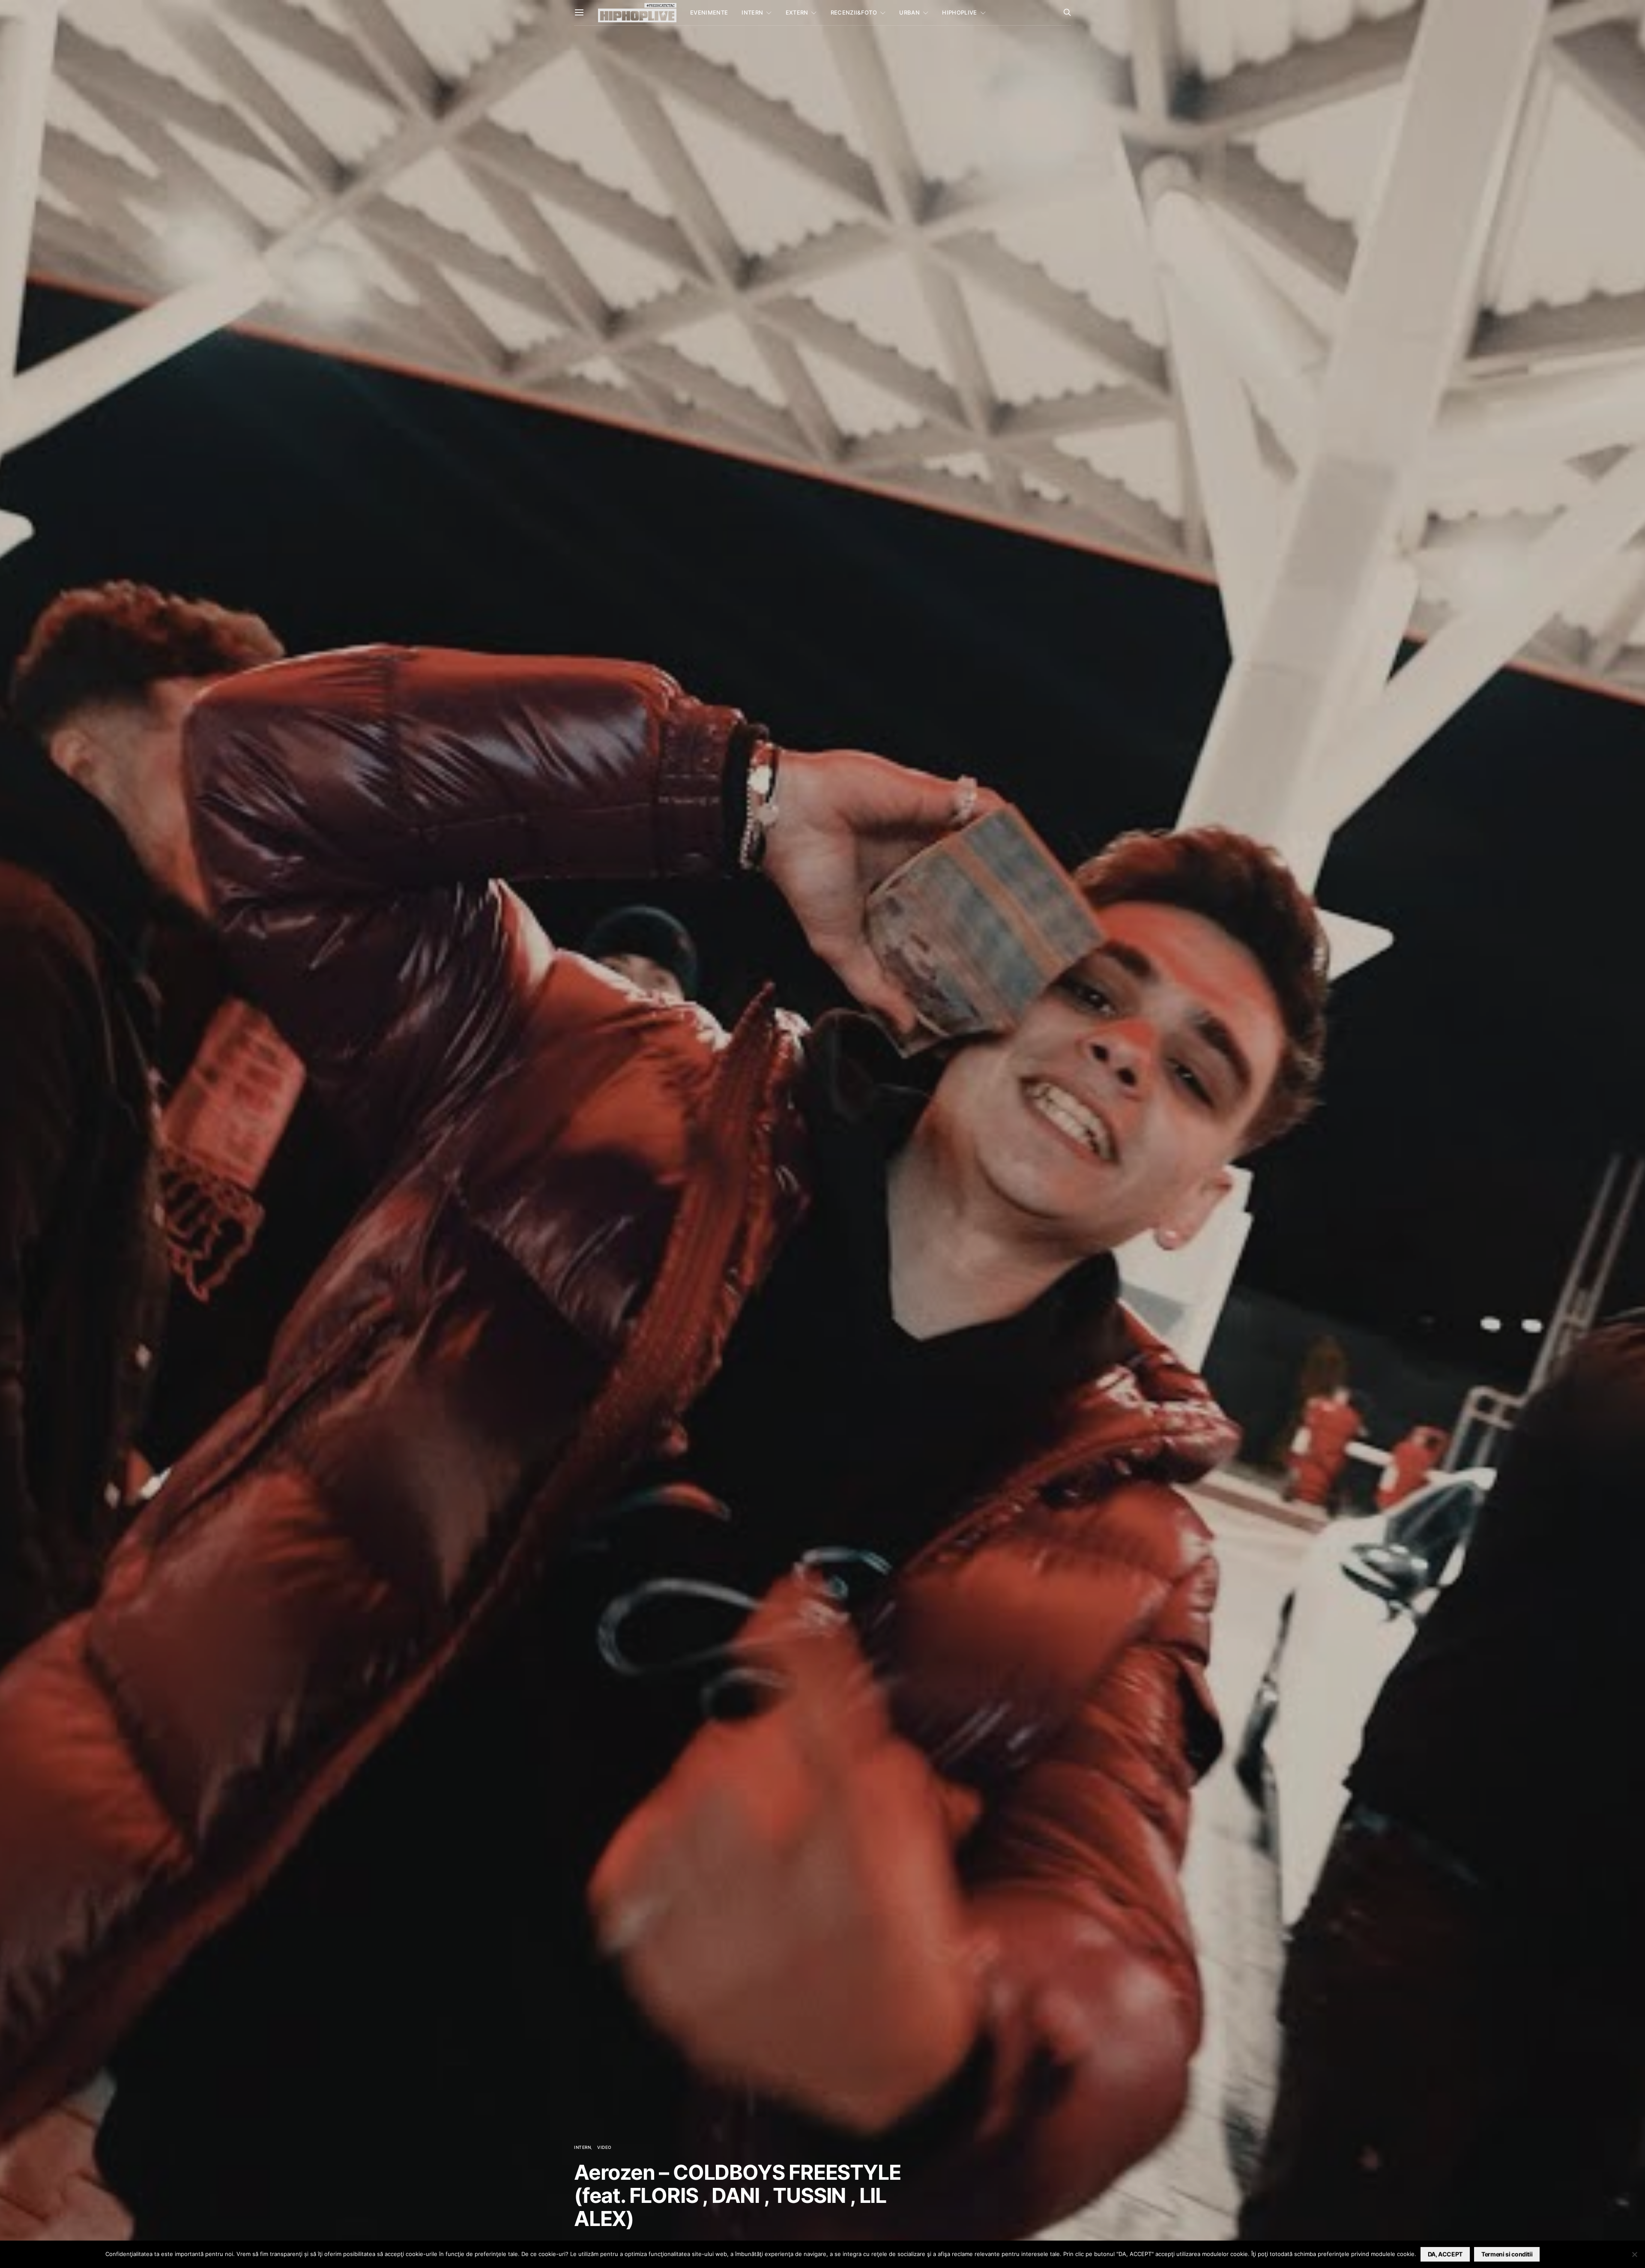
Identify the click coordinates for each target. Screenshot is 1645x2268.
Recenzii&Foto (854, 12)
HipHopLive (959, 12)
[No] (1634, 2254)
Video (604, 2147)
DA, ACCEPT (1445, 2254)
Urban (909, 12)
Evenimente (709, 12)
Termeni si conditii (1507, 2254)
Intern (752, 12)
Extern (797, 12)
